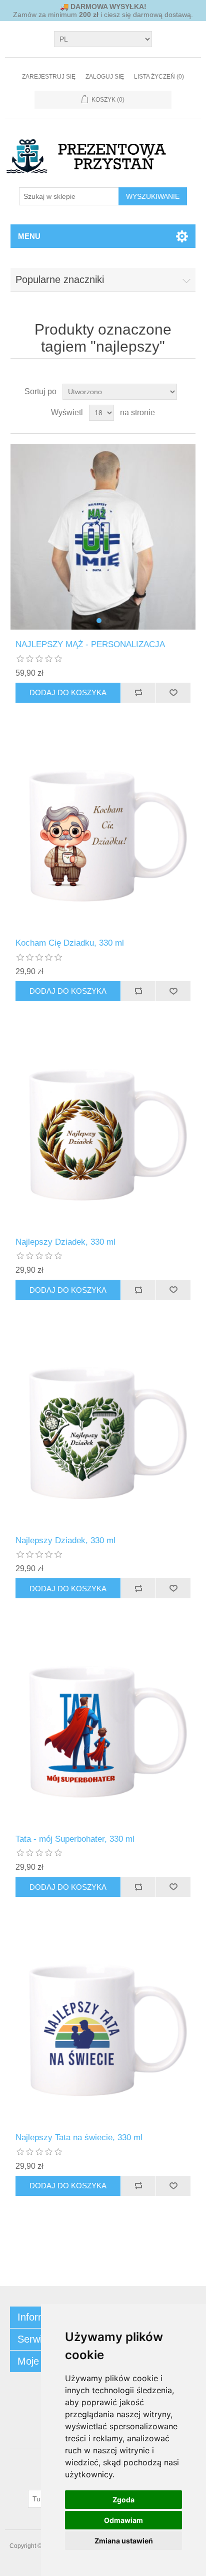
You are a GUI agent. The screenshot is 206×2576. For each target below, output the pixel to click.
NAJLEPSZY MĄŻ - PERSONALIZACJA (90, 644)
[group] (103, 537)
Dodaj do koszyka (68, 692)
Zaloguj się (105, 77)
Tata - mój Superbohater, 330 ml (75, 1839)
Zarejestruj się (49, 77)
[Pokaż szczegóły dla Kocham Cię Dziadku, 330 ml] (103, 836)
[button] (99, 621)
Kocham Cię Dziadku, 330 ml (70, 943)
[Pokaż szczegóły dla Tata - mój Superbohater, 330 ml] (103, 1731)
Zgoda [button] (123, 2500)
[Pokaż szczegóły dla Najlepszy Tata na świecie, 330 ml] (103, 2030)
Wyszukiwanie (153, 196)
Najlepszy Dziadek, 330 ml (65, 1242)
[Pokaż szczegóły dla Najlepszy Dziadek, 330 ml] (103, 1134)
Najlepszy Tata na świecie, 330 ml (79, 2137)
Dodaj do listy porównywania (138, 693)
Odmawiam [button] (123, 2520)
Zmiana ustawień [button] (124, 2541)
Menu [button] (29, 236)
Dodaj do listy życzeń (173, 693)
